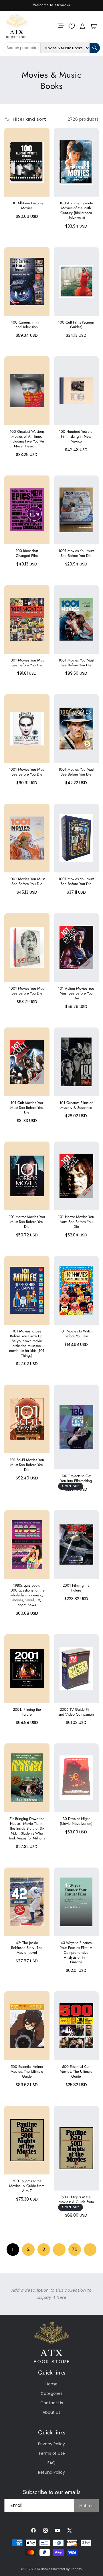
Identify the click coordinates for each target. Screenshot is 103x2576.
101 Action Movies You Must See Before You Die (76, 994)
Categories (52, 2393)
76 (75, 2249)
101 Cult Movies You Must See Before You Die (27, 1108)
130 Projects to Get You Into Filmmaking (76, 1479)
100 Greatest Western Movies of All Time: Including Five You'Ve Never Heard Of (27, 439)
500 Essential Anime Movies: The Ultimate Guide (27, 2072)
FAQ (51, 2463)
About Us (51, 2412)
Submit (86, 2506)
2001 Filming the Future (76, 1588)
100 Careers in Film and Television (27, 325)
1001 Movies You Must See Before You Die (76, 553)
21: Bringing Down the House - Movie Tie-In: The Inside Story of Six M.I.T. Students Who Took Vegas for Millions (27, 1829)
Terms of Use (52, 2453)
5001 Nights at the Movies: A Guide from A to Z (27, 2186)
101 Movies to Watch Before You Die (76, 1334)
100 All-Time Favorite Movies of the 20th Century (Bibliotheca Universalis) (76, 211)
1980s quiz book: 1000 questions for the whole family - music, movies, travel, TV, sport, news (27, 1595)
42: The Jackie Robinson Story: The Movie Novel (27, 1948)
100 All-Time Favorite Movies (27, 206)
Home (51, 2384)
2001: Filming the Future (27, 1712)
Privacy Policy (51, 2444)
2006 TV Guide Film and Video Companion (76, 1712)
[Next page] (90, 2250)
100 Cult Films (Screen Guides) (76, 325)
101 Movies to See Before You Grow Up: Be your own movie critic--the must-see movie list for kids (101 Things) (27, 1343)
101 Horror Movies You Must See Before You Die (27, 1222)
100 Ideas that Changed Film (27, 553)
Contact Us (52, 2403)
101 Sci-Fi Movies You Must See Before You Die (27, 1465)
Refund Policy (51, 2472)
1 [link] (13, 2249)
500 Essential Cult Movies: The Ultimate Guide (76, 2072)
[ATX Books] (12, 26)
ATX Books (42, 2569)
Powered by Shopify (67, 2569)
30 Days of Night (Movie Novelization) (76, 1821)
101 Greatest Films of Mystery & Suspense (76, 1105)
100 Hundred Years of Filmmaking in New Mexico (76, 437)
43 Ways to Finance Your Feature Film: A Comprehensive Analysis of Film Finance (76, 1953)
